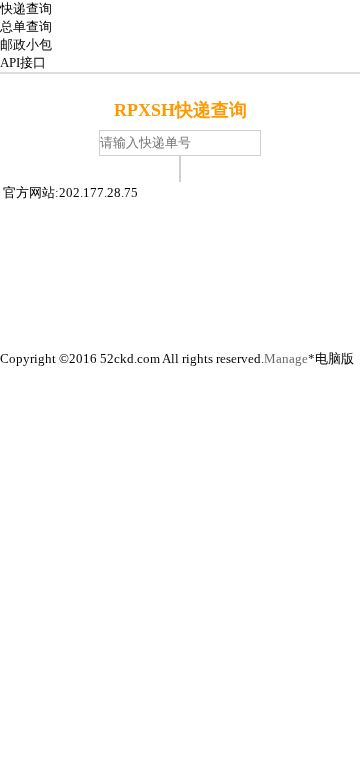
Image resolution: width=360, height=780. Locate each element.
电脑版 (334, 358)
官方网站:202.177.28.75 (70, 192)
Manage (286, 358)
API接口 (23, 62)
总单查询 (26, 26)
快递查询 (26, 8)
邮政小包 (26, 44)
